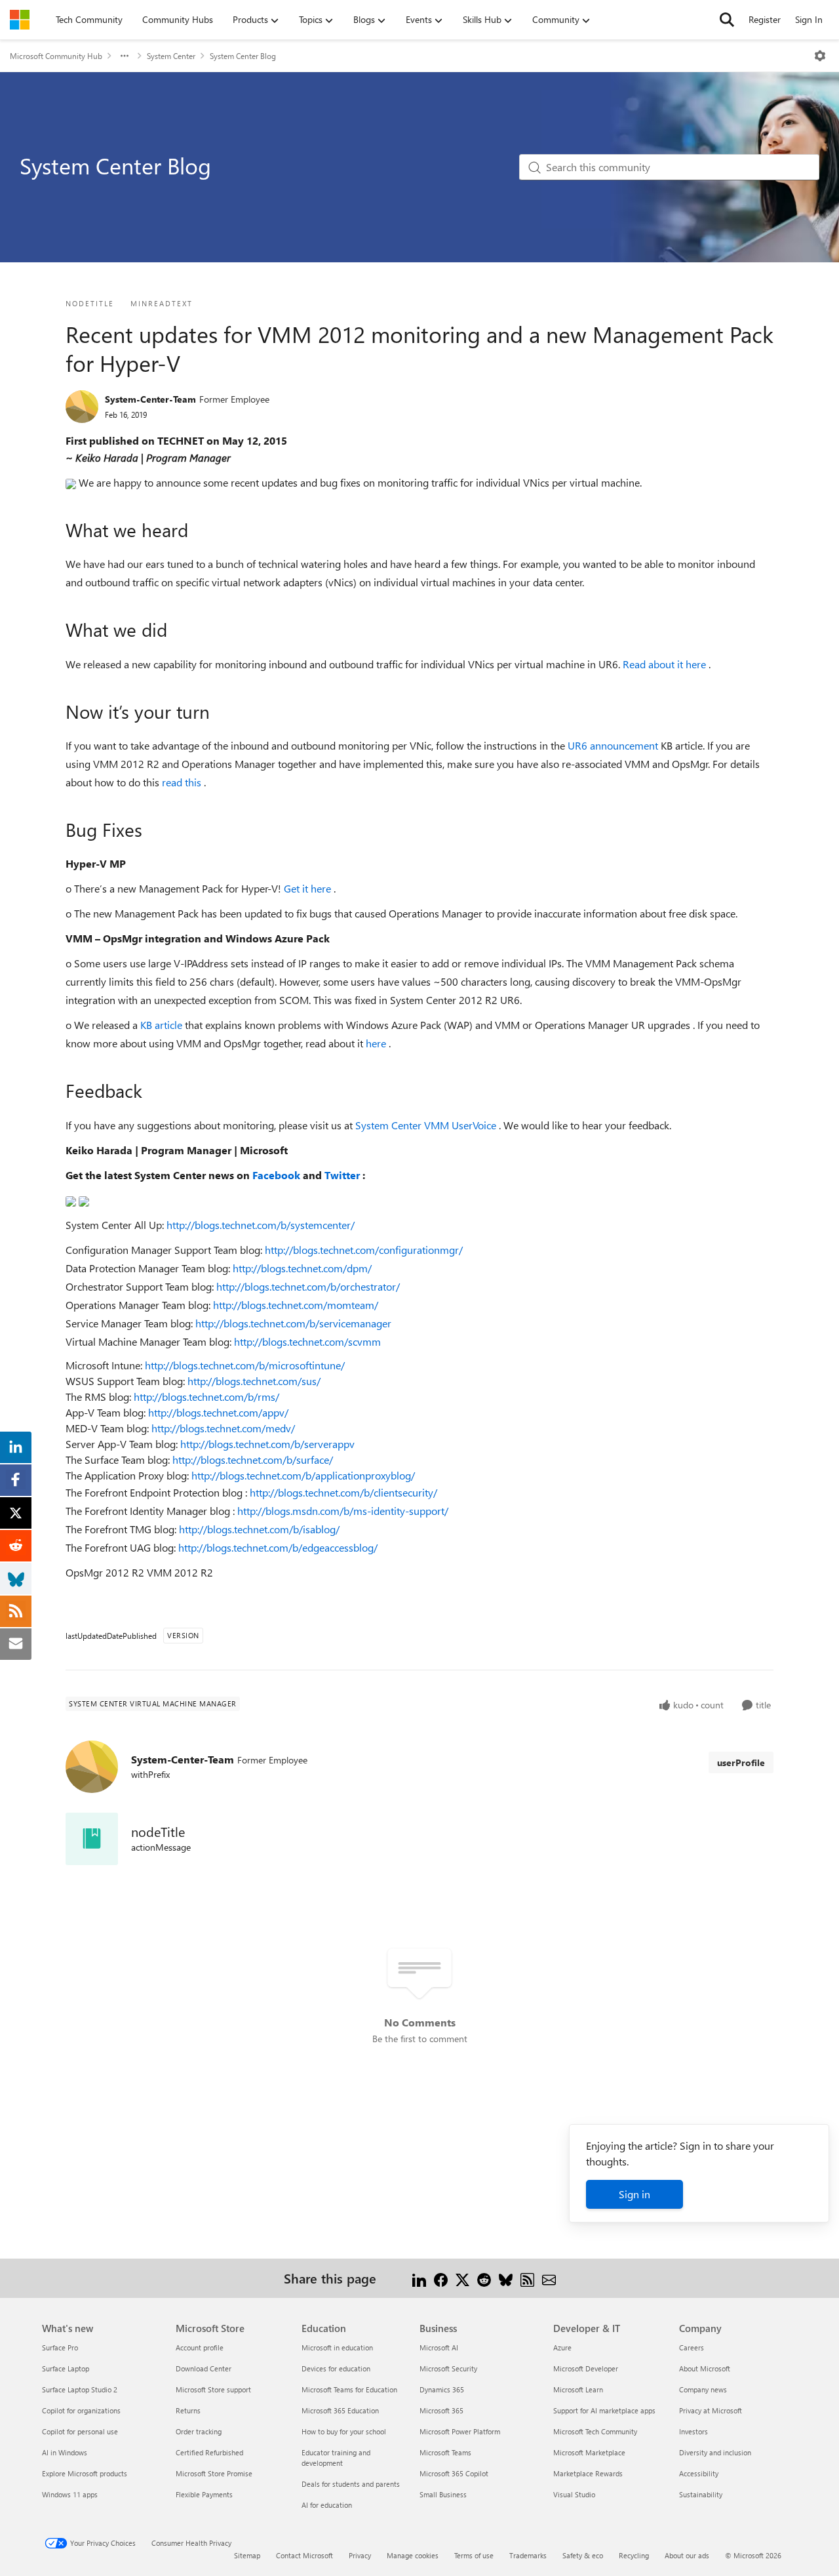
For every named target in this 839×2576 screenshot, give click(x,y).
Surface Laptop (66, 2368)
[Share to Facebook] (441, 2278)
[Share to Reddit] (484, 2278)
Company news (703, 2389)
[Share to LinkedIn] (419, 2278)
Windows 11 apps (70, 2494)
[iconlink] (92, 1839)
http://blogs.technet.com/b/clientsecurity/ (343, 1492)
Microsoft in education (337, 2347)
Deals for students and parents (351, 2484)
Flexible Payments (204, 2494)
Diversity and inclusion (715, 2452)
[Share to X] (462, 2278)
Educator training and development (336, 2458)
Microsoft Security (448, 2368)
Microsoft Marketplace (589, 2452)
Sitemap (247, 2555)
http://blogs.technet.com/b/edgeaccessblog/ (278, 1547)
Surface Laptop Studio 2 (80, 2389)
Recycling (634, 2555)
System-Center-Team (150, 399)
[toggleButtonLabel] (820, 56)
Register (765, 19)
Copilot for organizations (81, 2410)
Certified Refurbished (209, 2452)
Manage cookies (413, 2555)
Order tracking (199, 2431)
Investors (693, 2431)
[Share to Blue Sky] (506, 2278)
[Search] (727, 20)
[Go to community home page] (20, 20)
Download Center (204, 2368)
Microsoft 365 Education (340, 2410)
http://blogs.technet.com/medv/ (223, 1428)
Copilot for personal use (80, 2431)
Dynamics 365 (442, 2389)
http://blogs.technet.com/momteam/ (296, 1305)
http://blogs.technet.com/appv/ (218, 1412)
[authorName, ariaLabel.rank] (82, 407)
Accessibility (699, 2473)
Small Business (443, 2494)
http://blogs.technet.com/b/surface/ (253, 1459)
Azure (562, 2347)
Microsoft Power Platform (460, 2431)
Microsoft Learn (578, 2389)
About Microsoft (705, 2368)
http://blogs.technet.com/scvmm (307, 1341)
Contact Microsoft (304, 2555)
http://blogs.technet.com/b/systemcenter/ (261, 1225)
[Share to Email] (549, 2278)
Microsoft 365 (441, 2410)
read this (183, 782)
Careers (692, 2347)
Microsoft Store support (213, 2389)
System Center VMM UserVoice (427, 1125)
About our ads (687, 2555)
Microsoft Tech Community (595, 2431)
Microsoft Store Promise (214, 2473)
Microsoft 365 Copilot (454, 2473)
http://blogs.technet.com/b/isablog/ (259, 1529)
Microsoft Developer (586, 2368)
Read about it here (666, 664)
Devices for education (336, 2368)
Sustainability (701, 2494)
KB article (163, 1025)
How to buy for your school (344, 2431)
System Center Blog (243, 56)
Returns (188, 2410)
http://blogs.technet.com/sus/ (254, 1381)
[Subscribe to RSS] (527, 2278)
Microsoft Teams (445, 2452)
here (377, 1043)
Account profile (200, 2347)
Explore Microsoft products (85, 2473)
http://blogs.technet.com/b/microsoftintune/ (245, 1365)
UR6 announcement (614, 745)
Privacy (360, 2555)
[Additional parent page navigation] (125, 56)
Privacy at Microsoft (711, 2410)
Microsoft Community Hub (56, 56)
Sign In (809, 19)
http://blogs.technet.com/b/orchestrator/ (308, 1286)
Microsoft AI (439, 2347)
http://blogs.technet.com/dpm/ (302, 1268)
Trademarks (528, 2555)
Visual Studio (574, 2494)
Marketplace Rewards (588, 2473)
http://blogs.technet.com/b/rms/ (206, 1397)
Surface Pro (60, 2347)
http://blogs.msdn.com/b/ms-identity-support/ (343, 1511)
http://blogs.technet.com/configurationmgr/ (364, 1250)
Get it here (309, 888)
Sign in (634, 2194)
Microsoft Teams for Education (349, 2389)
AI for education (327, 2505)
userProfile (741, 1762)
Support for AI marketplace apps (604, 2410)
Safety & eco (583, 2555)
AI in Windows (65, 2452)
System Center (171, 56)
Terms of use (474, 2555)
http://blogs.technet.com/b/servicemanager (293, 1323)
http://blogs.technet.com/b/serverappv (267, 1444)
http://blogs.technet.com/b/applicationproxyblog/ (303, 1475)
